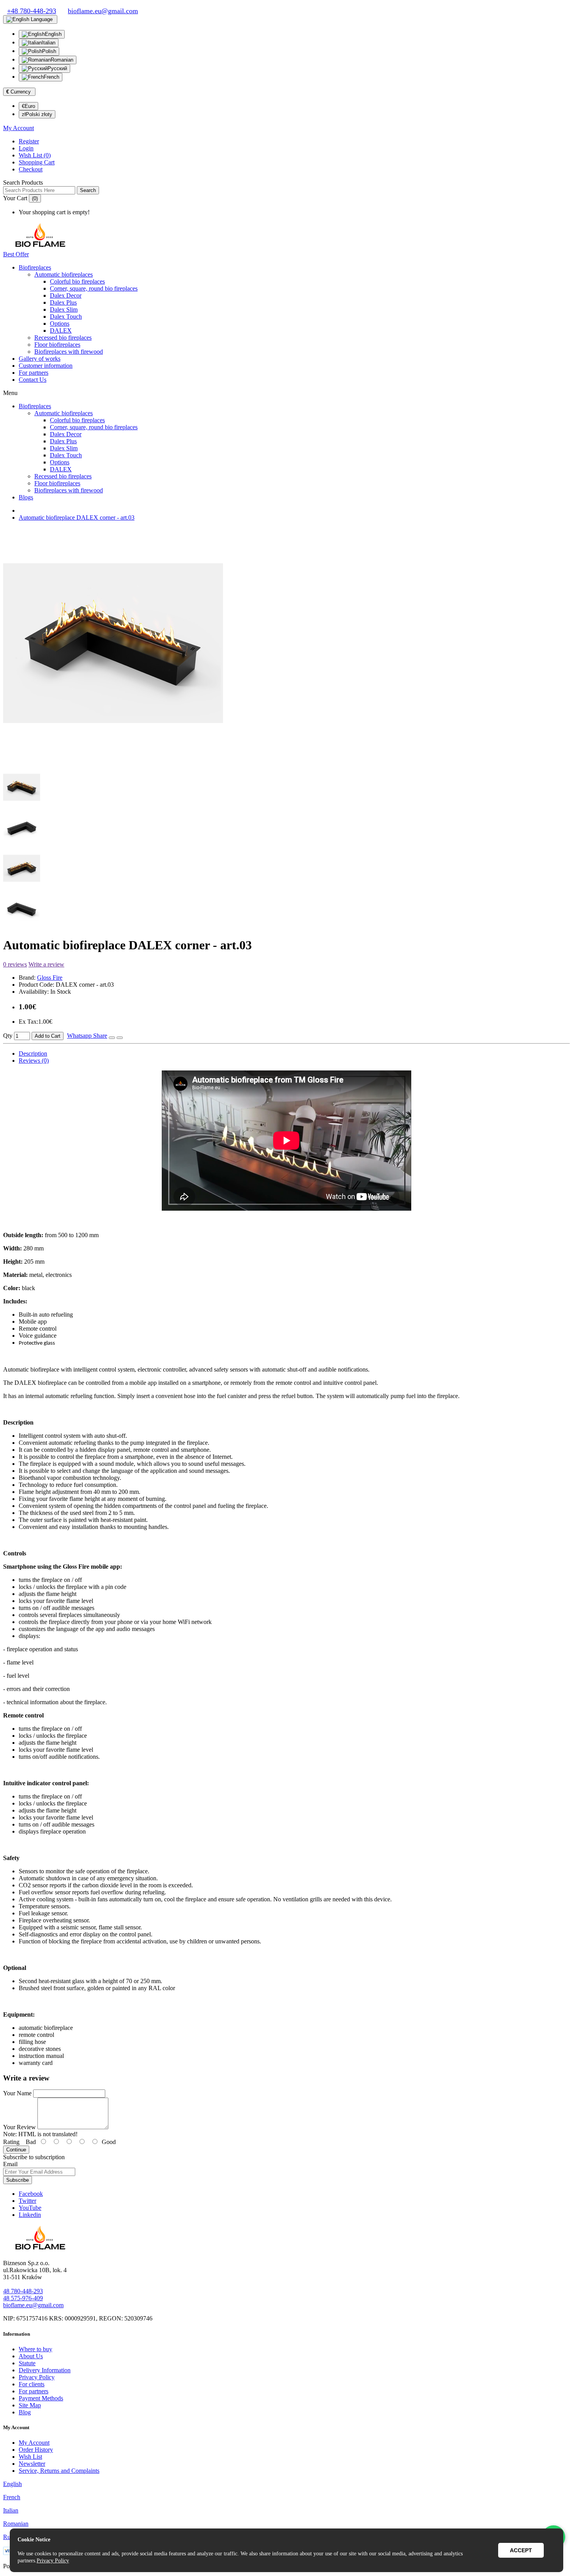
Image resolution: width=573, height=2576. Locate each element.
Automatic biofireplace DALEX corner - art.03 (77, 517)
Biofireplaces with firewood (69, 352)
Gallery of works (40, 359)
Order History (36, 2450)
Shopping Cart (37, 162)
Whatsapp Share (87, 1036)
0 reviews (15, 964)
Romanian (62, 60)
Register (29, 141)
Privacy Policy (37, 2377)
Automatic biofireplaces (64, 274)
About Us (31, 2356)
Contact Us (33, 380)
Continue (16, 2150)
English (53, 34)
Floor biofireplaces (57, 345)
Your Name (17, 2093)
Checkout (31, 169)
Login (26, 148)
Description (33, 1053)
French (51, 77)
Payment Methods (41, 2398)
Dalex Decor (66, 295)
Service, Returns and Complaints (59, 2471)
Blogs (26, 497)
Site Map (30, 2405)
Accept (521, 2550)
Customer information (46, 366)
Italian (49, 43)
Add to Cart (48, 1036)
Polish (49, 51)
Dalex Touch (66, 316)
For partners (34, 373)
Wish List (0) (35, 155)
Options (60, 324)
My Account (34, 2443)
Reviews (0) (34, 1061)
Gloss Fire (50, 978)
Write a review (46, 964)
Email (10, 2164)
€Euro (28, 106)
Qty (8, 1036)
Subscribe (18, 2180)
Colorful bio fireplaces (77, 281)
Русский (57, 68)
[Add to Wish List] (112, 1038)
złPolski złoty (37, 114)
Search (88, 190)
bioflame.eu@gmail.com (33, 2305)
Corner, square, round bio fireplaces (94, 288)
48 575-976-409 (23, 2298)
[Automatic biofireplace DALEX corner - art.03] (113, 757)
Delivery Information (45, 2370)
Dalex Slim (64, 309)
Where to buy (35, 2349)
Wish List (30, 2457)
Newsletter (32, 2464)
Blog (25, 2412)
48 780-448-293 (23, 2291)
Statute (27, 2363)
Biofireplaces (35, 267)
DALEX (61, 331)
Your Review (19, 2127)
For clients (32, 2384)
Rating (11, 2142)
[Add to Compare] (120, 1038)
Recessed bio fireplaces (63, 338)
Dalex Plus (63, 302)
